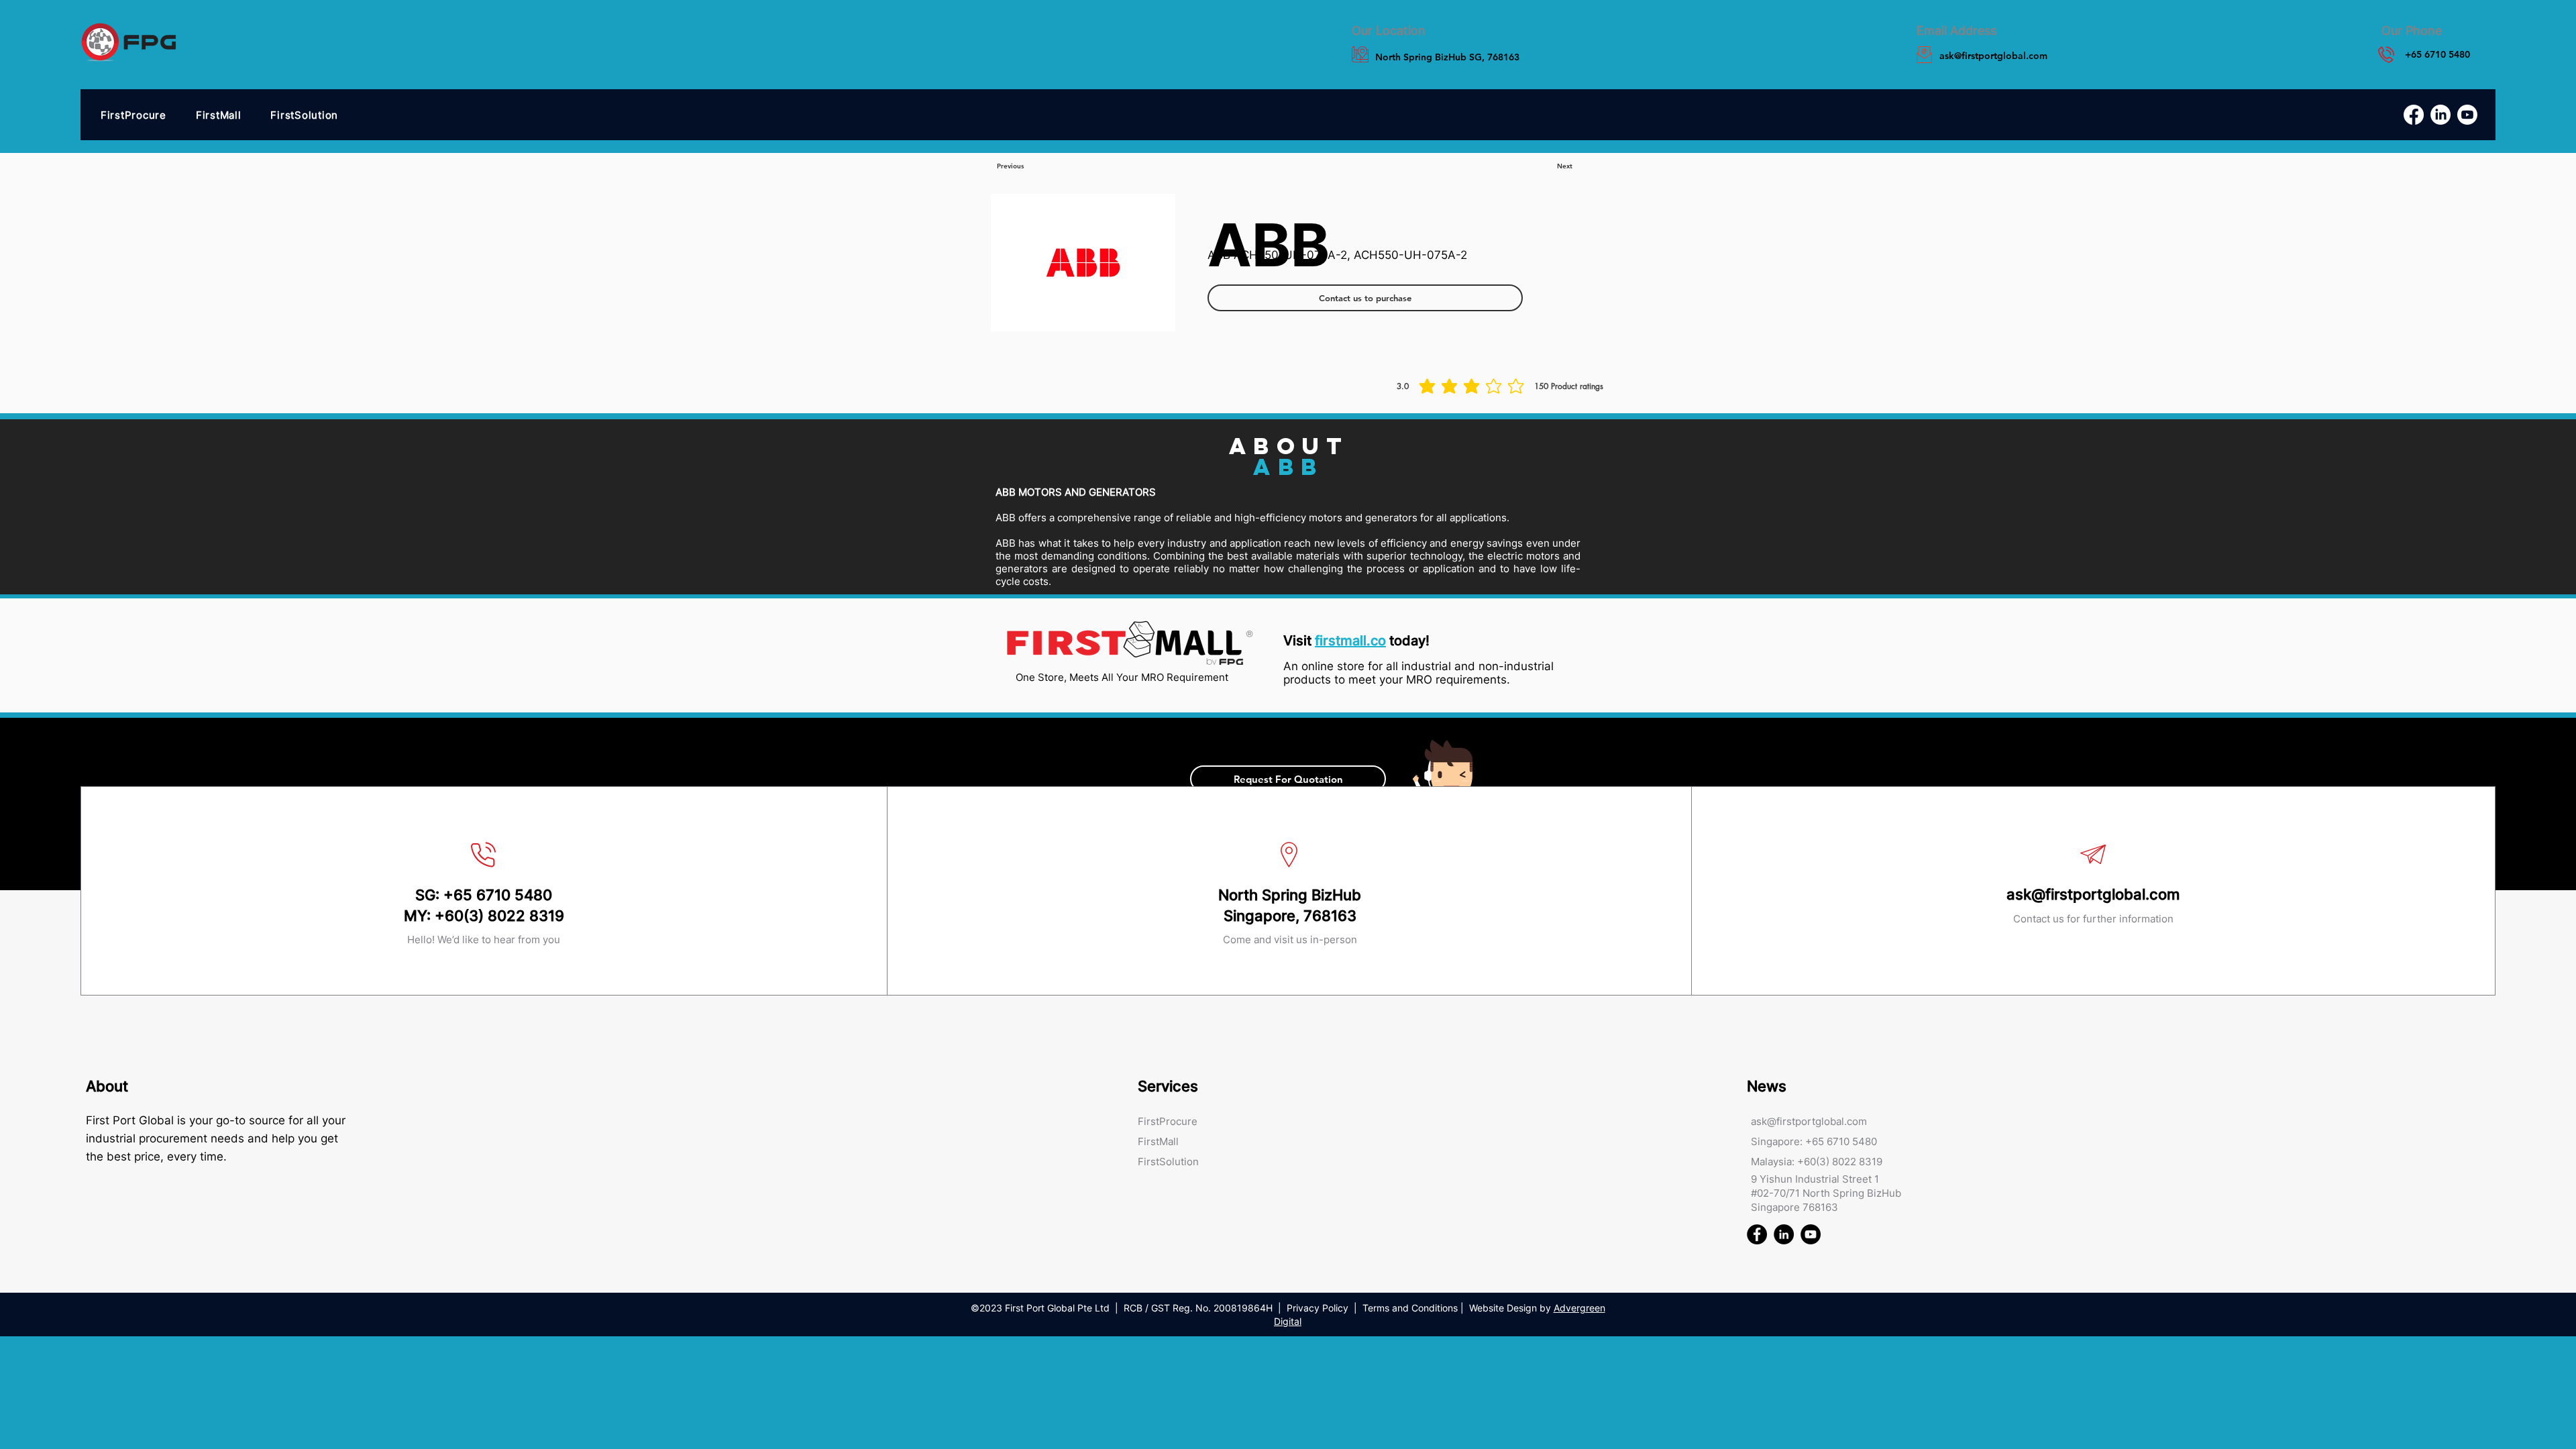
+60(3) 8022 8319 (499, 916)
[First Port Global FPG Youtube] (1811, 1234)
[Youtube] (2467, 115)
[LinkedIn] (2440, 115)
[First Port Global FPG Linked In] (1784, 1234)
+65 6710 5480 (498, 895)
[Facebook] (2414, 115)
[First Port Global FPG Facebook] (1757, 1234)
